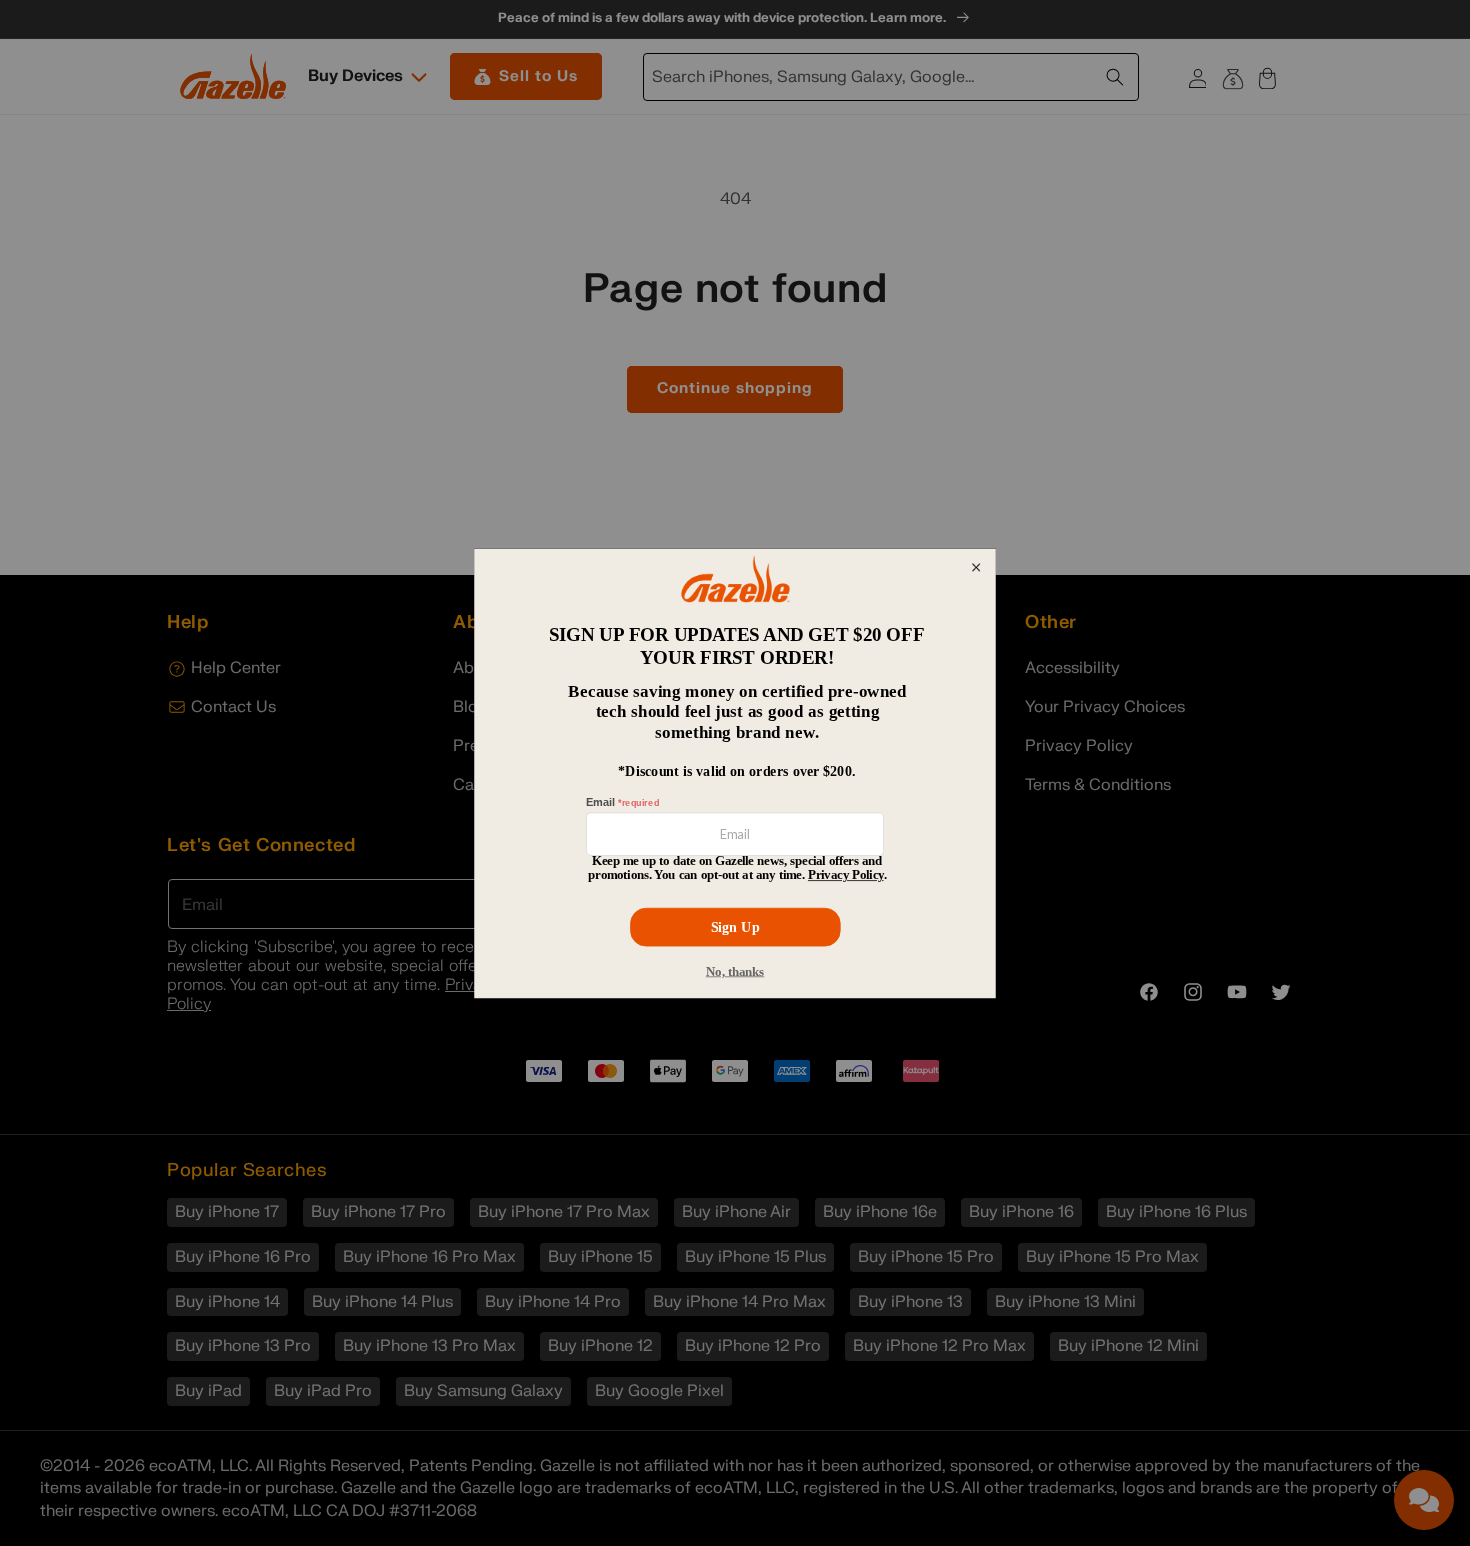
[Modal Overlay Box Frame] (735, 773)
